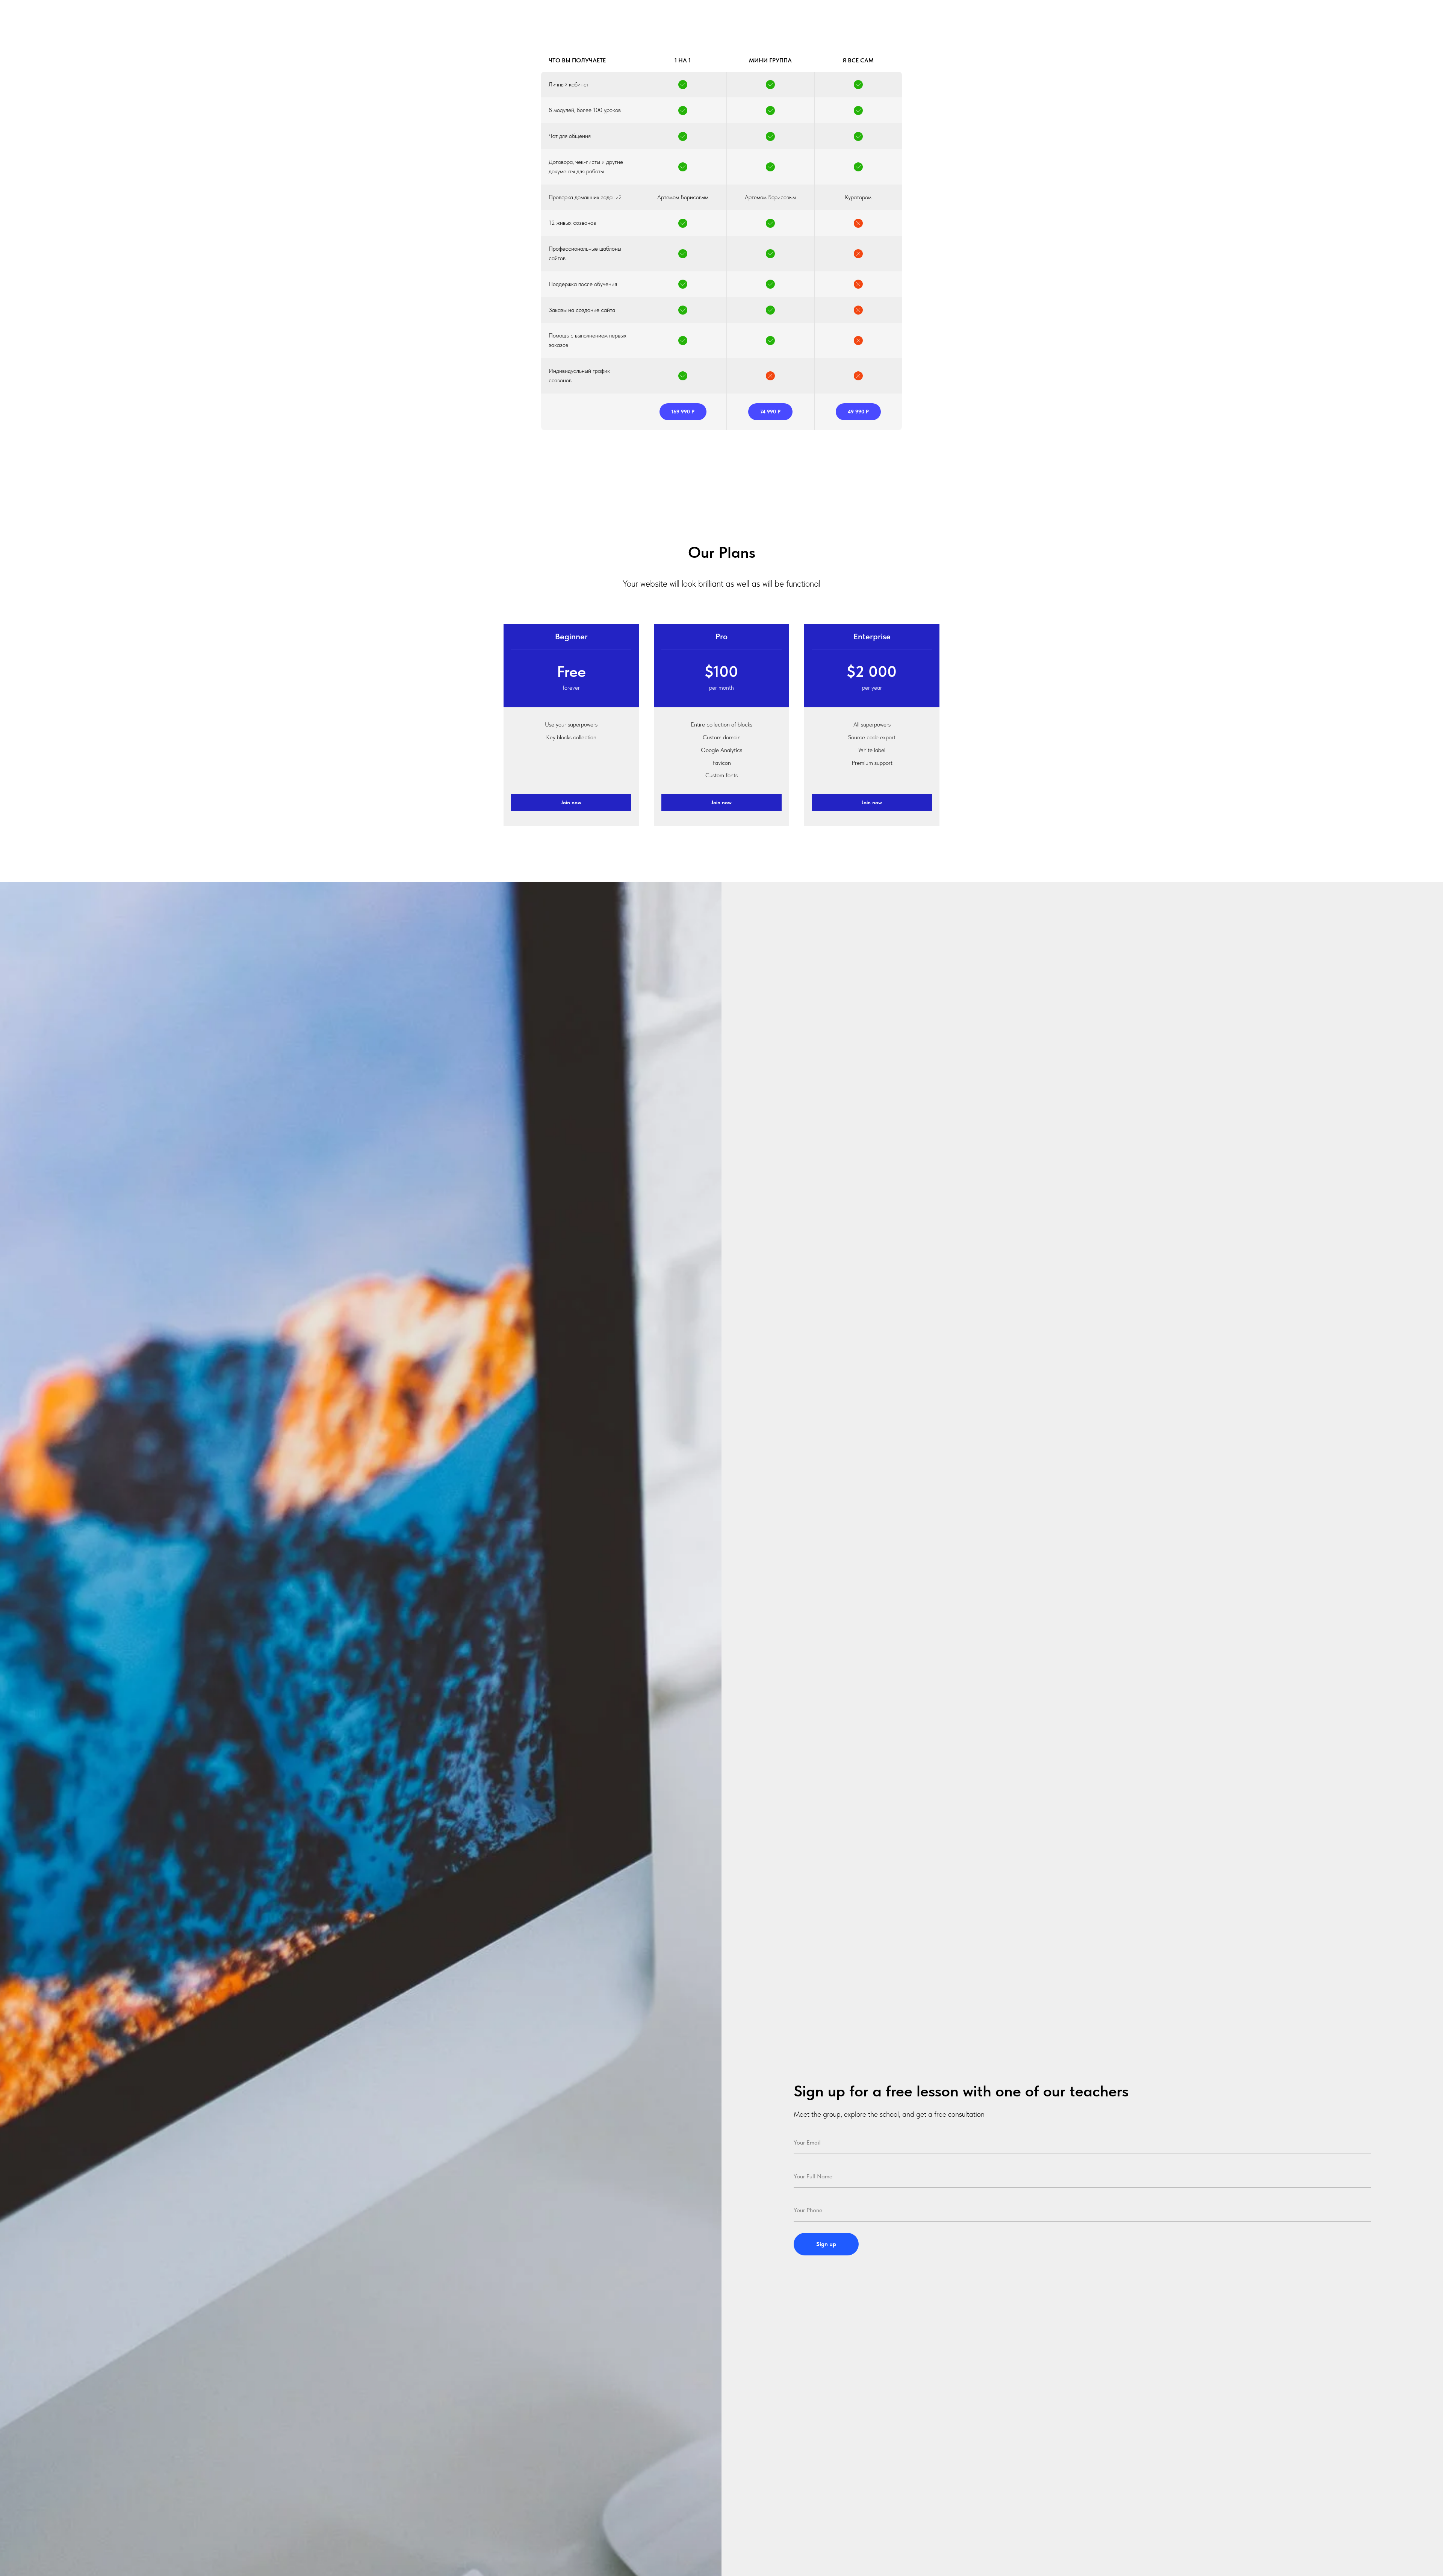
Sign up (826, 2244)
